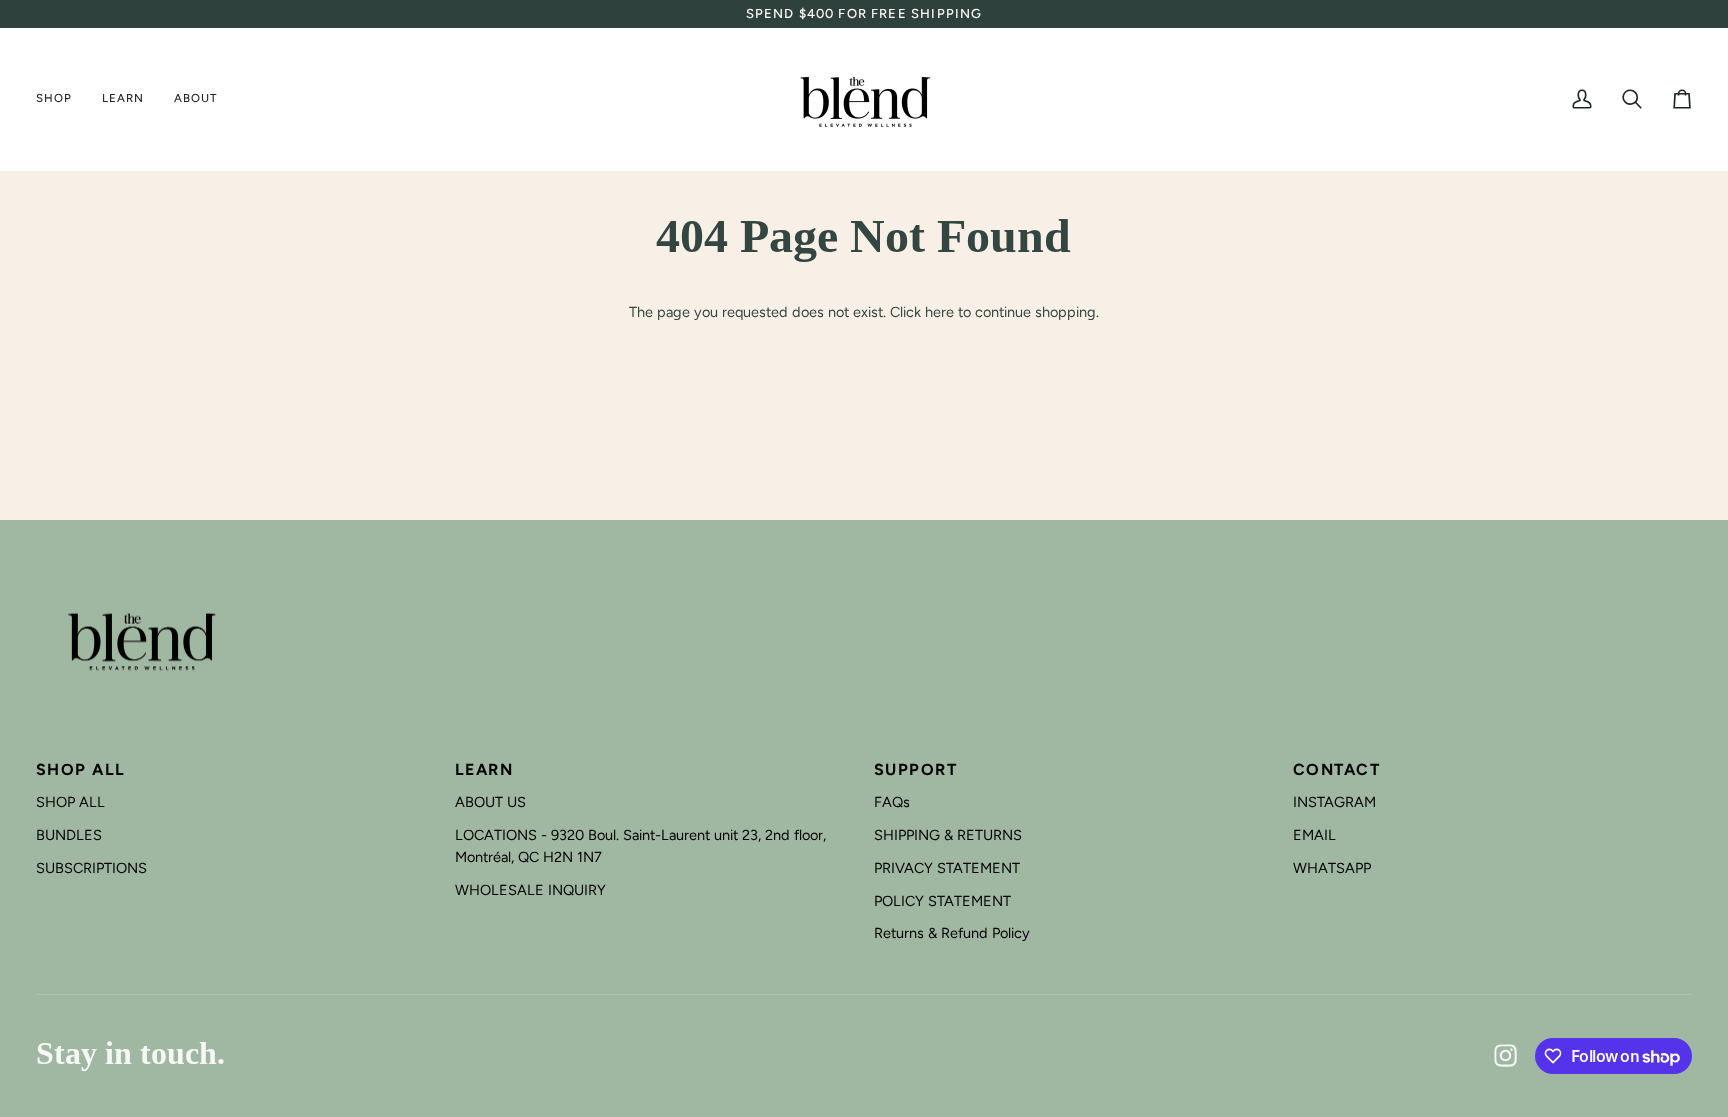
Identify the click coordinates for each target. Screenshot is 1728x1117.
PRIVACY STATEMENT (947, 868)
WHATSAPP (1332, 868)
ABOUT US (490, 802)
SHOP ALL (70, 802)
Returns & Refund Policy (952, 933)
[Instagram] (1506, 1056)
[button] (61, 99)
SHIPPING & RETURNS (948, 835)
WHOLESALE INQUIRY (530, 890)
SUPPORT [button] (915, 769)
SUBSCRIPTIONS (91, 868)
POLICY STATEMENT (942, 901)
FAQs (892, 802)
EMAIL (1314, 835)
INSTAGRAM (1334, 802)
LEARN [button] (484, 769)
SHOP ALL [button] (81, 769)
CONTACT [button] (1336, 769)
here (939, 312)
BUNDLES (69, 835)
